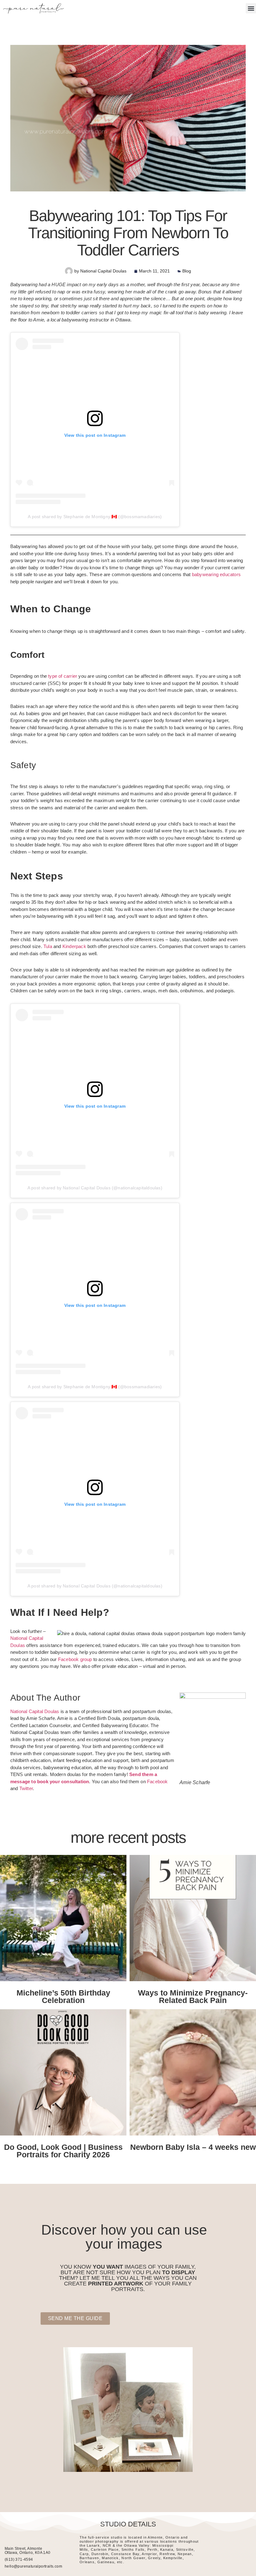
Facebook (158, 1782)
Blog (187, 271)
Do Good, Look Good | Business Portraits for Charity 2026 (63, 2151)
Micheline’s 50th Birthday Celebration (63, 1996)
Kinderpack (74, 946)
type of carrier (63, 676)
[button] (251, 8)
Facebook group (75, 1659)
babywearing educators (216, 574)
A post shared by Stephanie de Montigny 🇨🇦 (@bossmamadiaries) (95, 517)
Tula (48, 946)
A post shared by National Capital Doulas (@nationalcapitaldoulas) (95, 1188)
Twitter (26, 1788)
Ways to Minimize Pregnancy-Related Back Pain (193, 1996)
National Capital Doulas (35, 1711)
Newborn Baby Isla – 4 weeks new (193, 2147)
